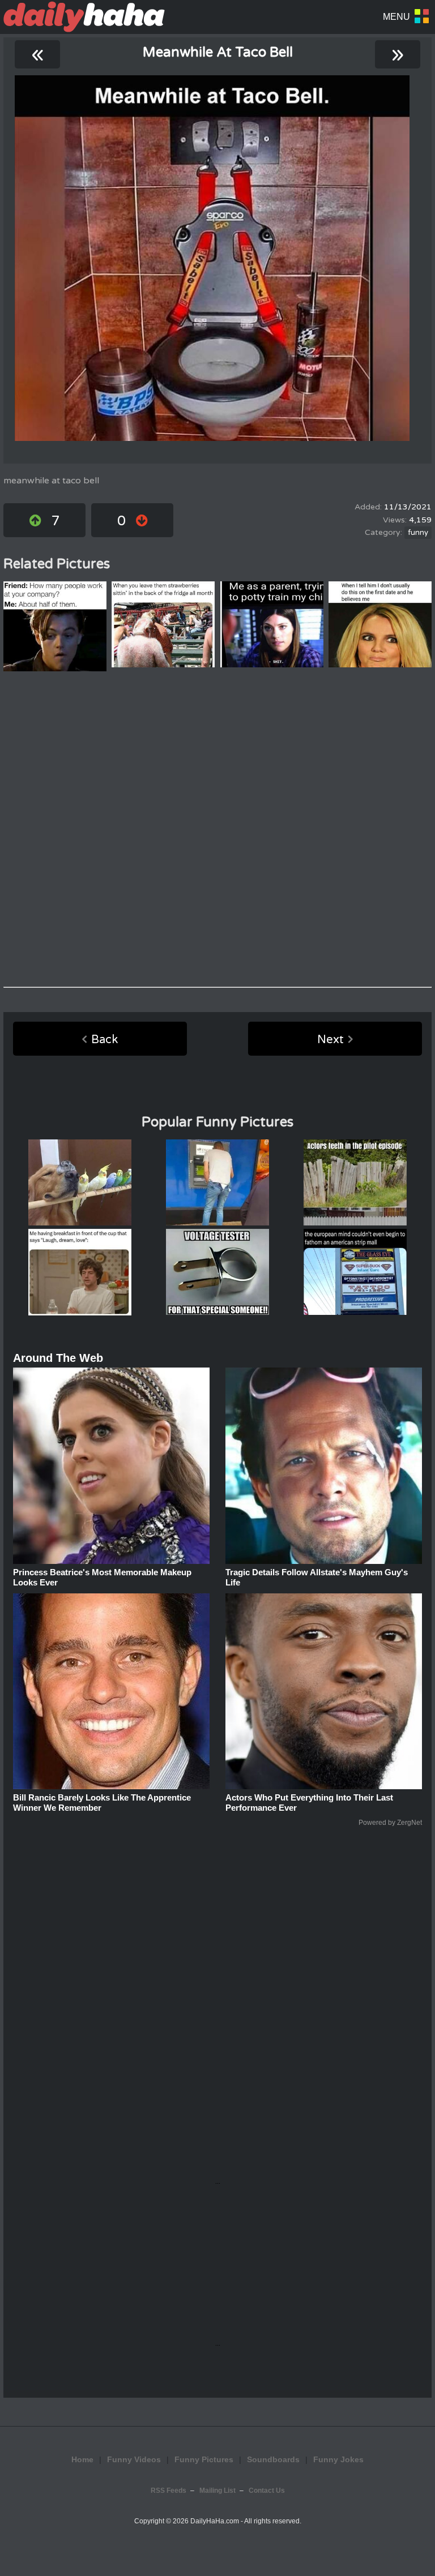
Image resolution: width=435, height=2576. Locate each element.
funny (418, 533)
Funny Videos (134, 2459)
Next (330, 1040)
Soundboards (273, 2459)
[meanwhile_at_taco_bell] (212, 258)
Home (82, 2459)
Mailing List (217, 2491)
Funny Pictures (204, 2459)
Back (105, 1040)
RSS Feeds (169, 2491)
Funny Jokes (338, 2459)
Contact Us (267, 2491)
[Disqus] (217, 829)
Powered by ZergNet (390, 1823)
